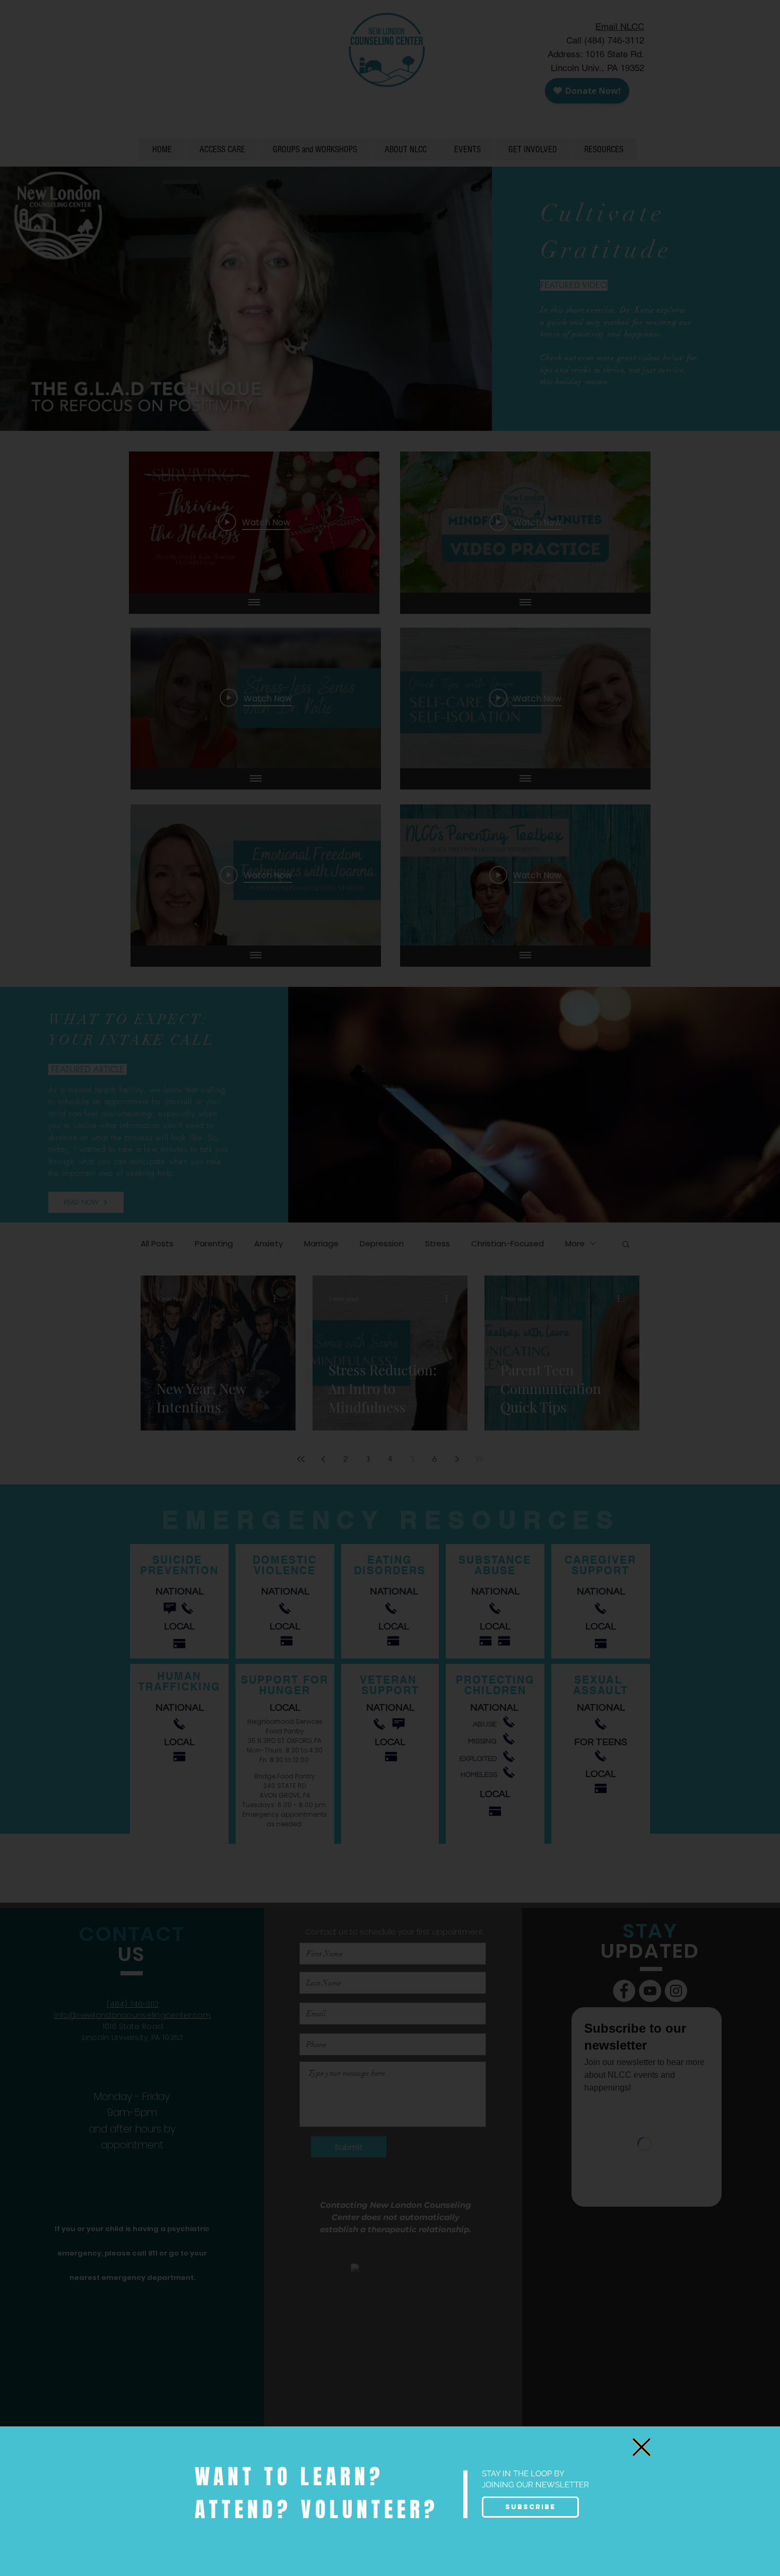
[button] (642, 2447)
